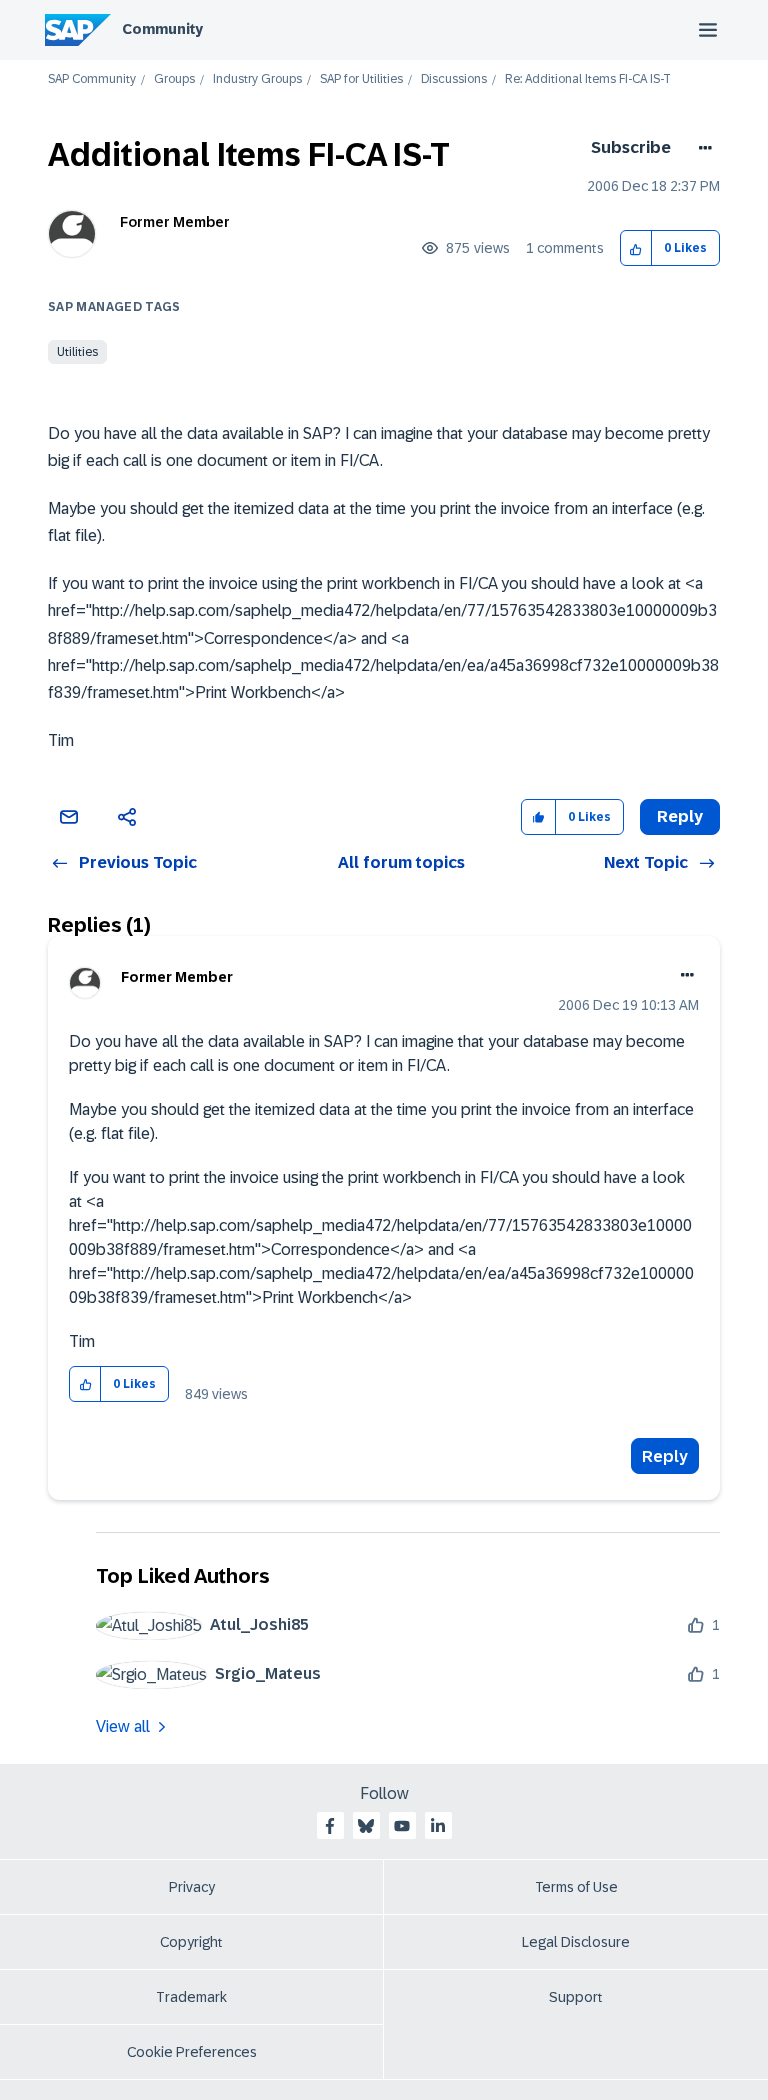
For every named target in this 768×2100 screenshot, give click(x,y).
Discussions (454, 79)
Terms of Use (576, 1887)
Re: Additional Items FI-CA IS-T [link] (588, 79)
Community (162, 29)
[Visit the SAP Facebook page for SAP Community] (330, 1826)
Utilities (77, 352)
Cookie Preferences (192, 2052)
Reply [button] (680, 816)
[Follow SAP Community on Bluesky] (366, 1826)
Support (576, 1997)
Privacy (192, 1887)
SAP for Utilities (361, 79)
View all (123, 1726)
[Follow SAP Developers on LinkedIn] (438, 1826)
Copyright (191, 1942)
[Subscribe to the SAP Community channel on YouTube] (402, 1826)
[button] (636, 248)
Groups (174, 79)
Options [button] (701, 148)
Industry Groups (257, 79)
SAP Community (92, 79)
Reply (665, 1456)
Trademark (191, 1997)
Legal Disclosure (576, 1942)
